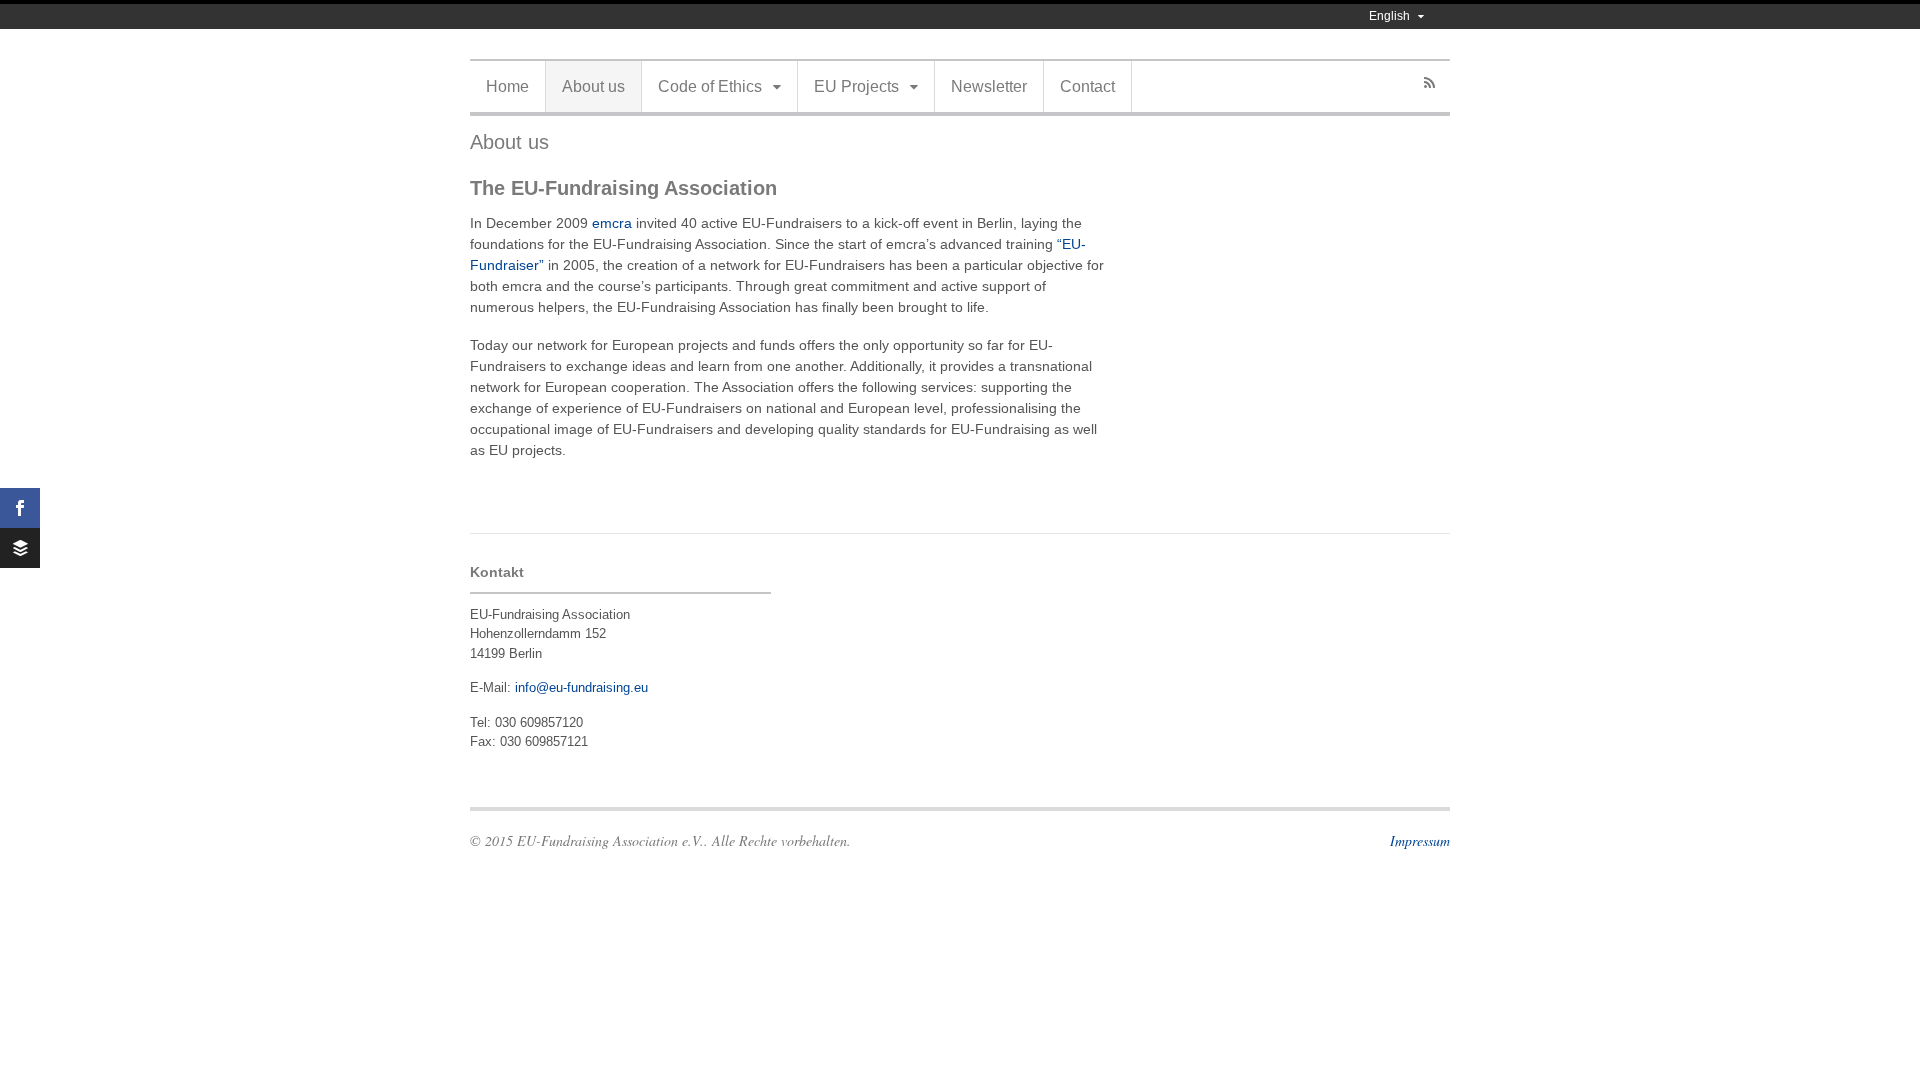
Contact (1087, 86)
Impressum (1420, 840)
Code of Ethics (710, 86)
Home (507, 86)
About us (593, 86)
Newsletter (989, 86)
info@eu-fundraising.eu (581, 687)
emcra (612, 223)
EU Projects (856, 86)
